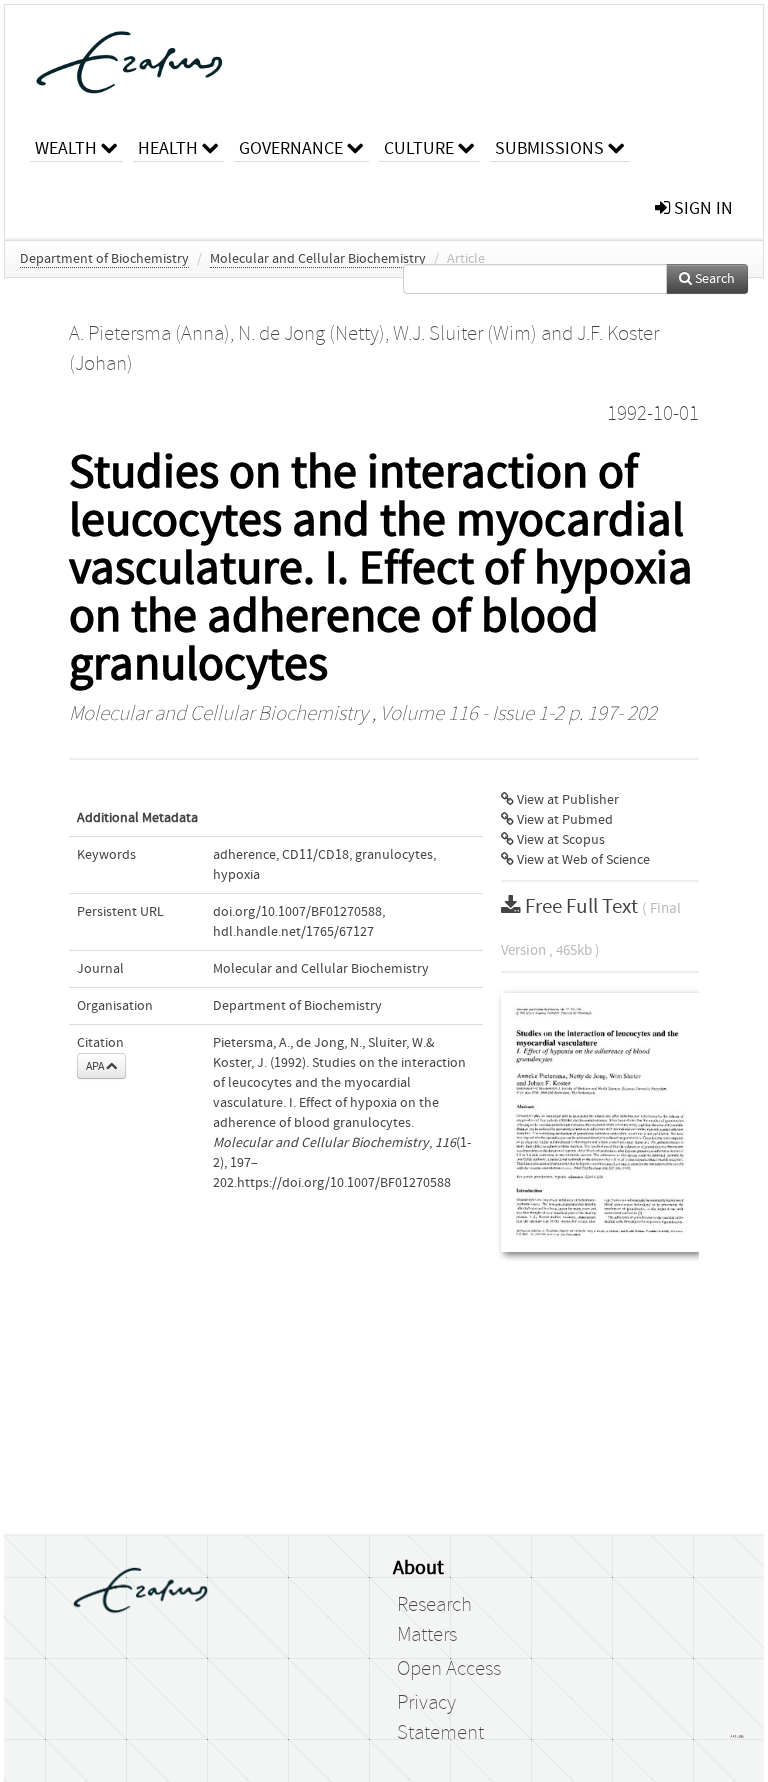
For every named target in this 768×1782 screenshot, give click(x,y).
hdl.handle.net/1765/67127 (293, 932)
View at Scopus (559, 840)
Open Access (449, 1669)
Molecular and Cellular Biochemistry (318, 259)
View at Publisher (566, 800)
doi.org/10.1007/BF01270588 (297, 912)
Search (713, 279)
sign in (701, 208)
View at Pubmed (563, 820)
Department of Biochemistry (104, 259)
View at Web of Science (582, 860)
